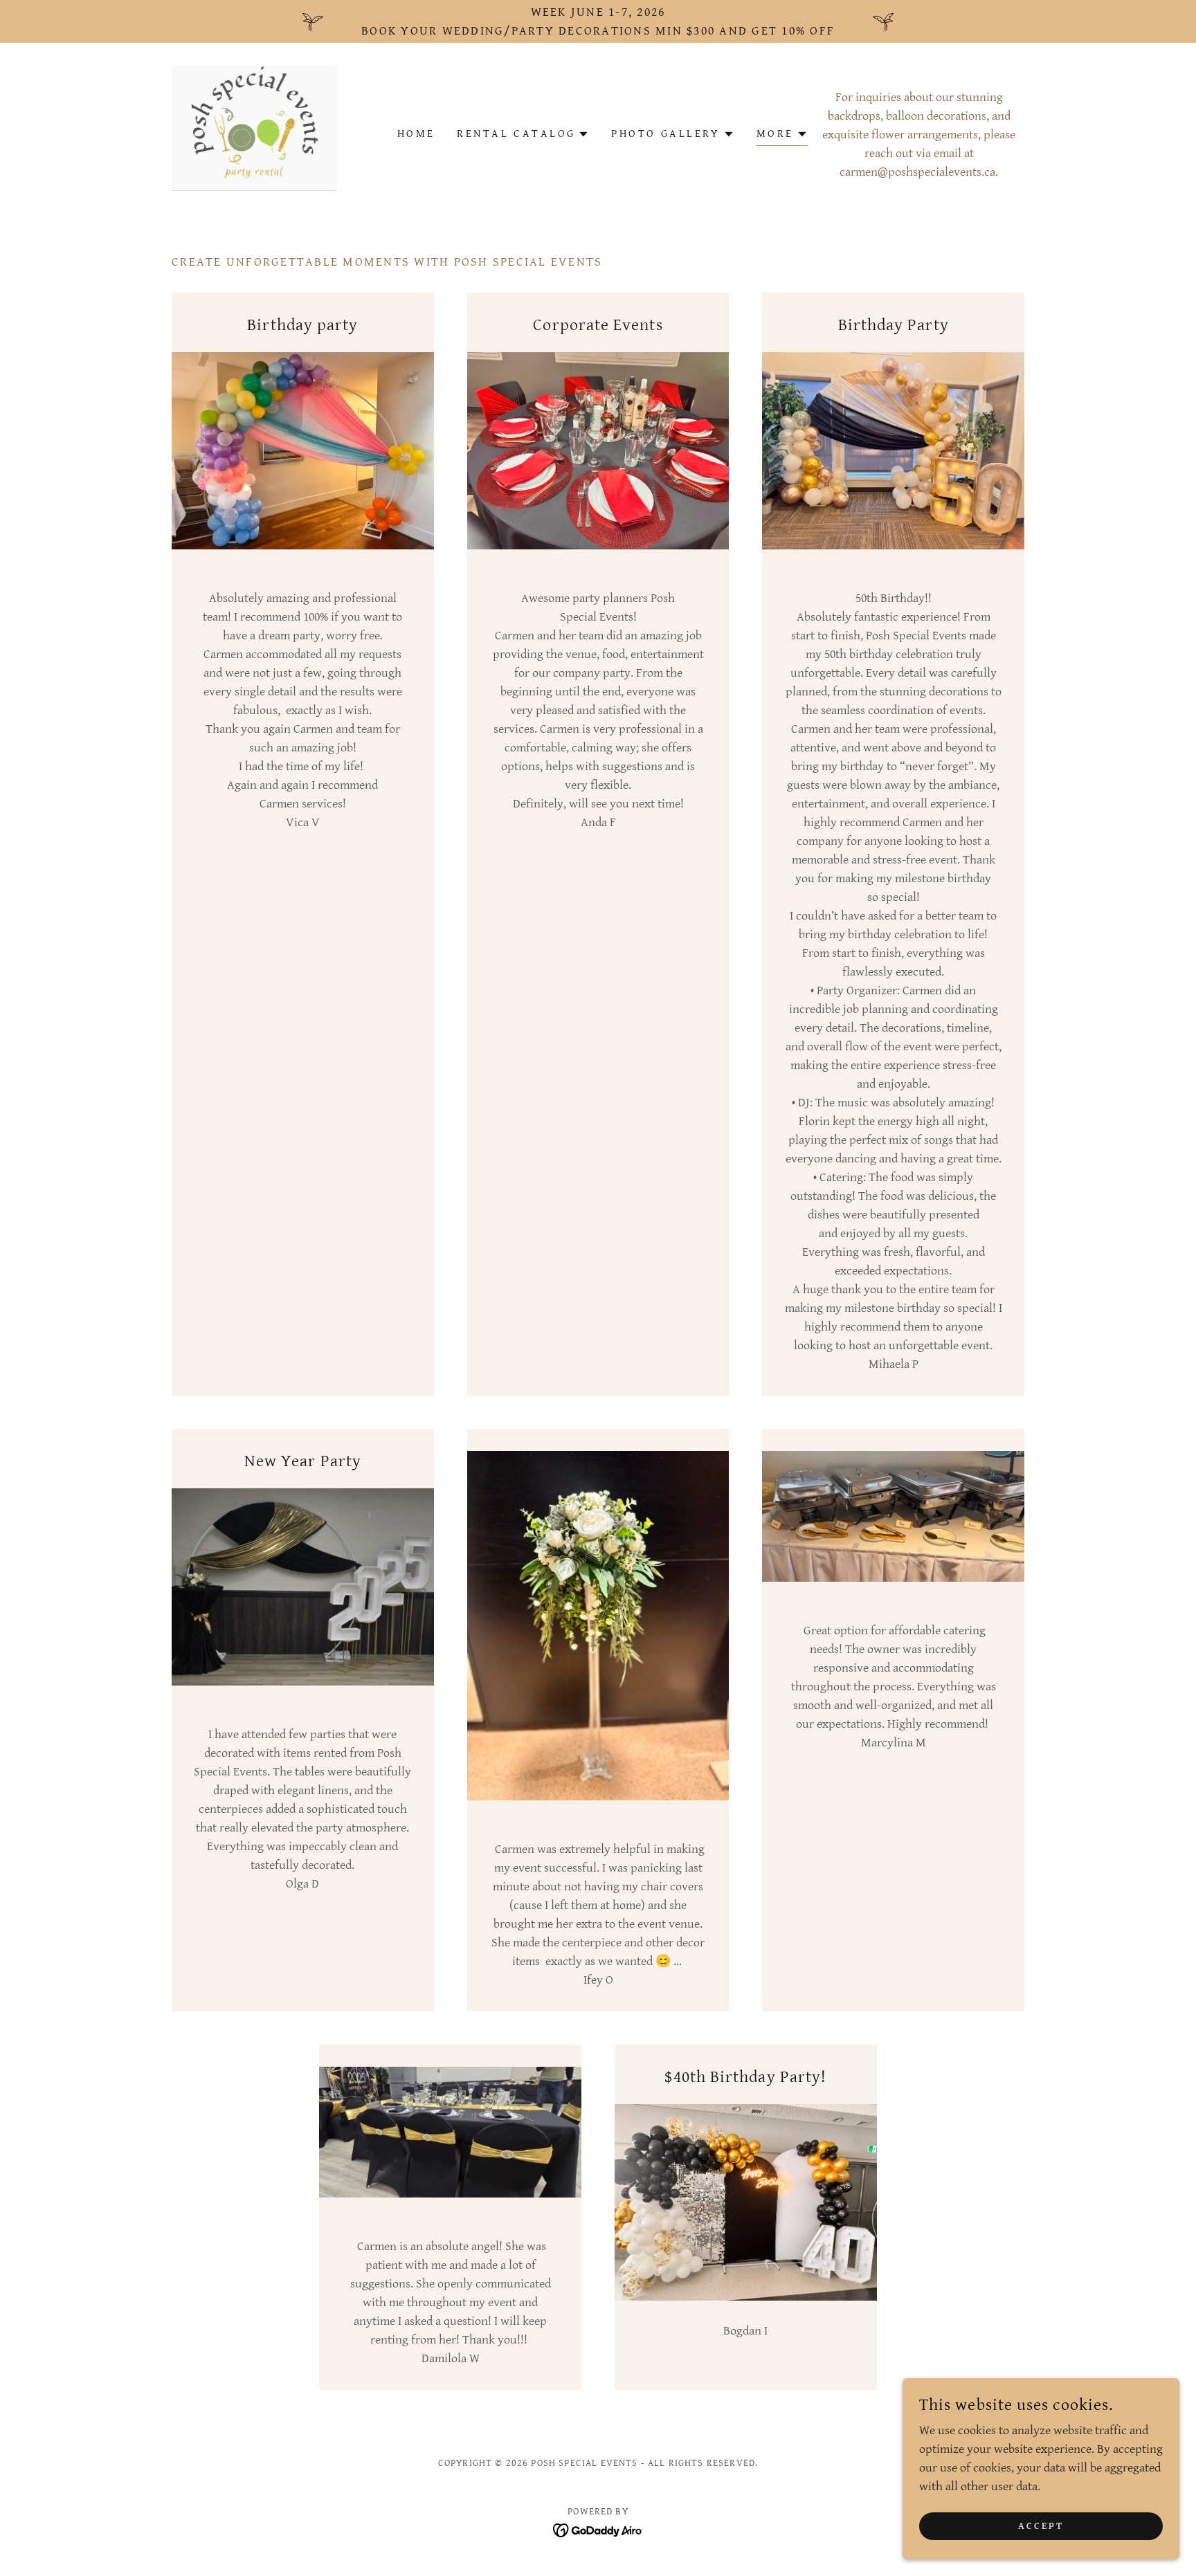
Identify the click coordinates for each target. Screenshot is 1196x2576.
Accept (1041, 2526)
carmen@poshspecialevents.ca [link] (917, 172)
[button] (523, 134)
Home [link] (416, 134)
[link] (254, 133)
